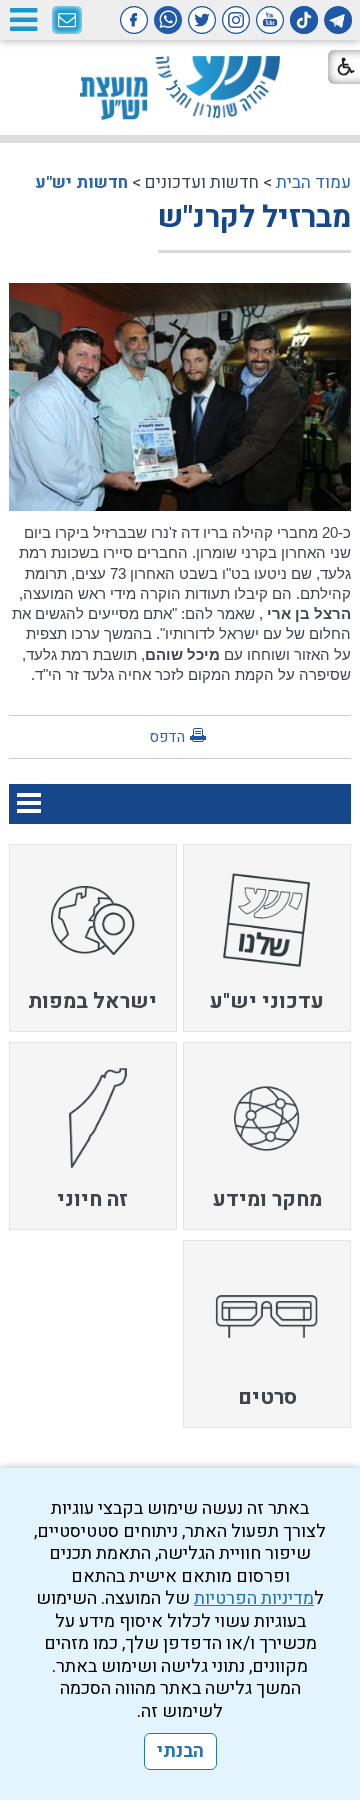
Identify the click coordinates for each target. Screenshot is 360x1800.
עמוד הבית (313, 182)
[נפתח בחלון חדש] (338, 20)
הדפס (167, 737)
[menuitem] (267, 938)
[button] (23, 19)
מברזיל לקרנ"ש (254, 218)
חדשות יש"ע (81, 182)
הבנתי (180, 1751)
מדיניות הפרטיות (254, 1598)
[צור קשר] (67, 21)
